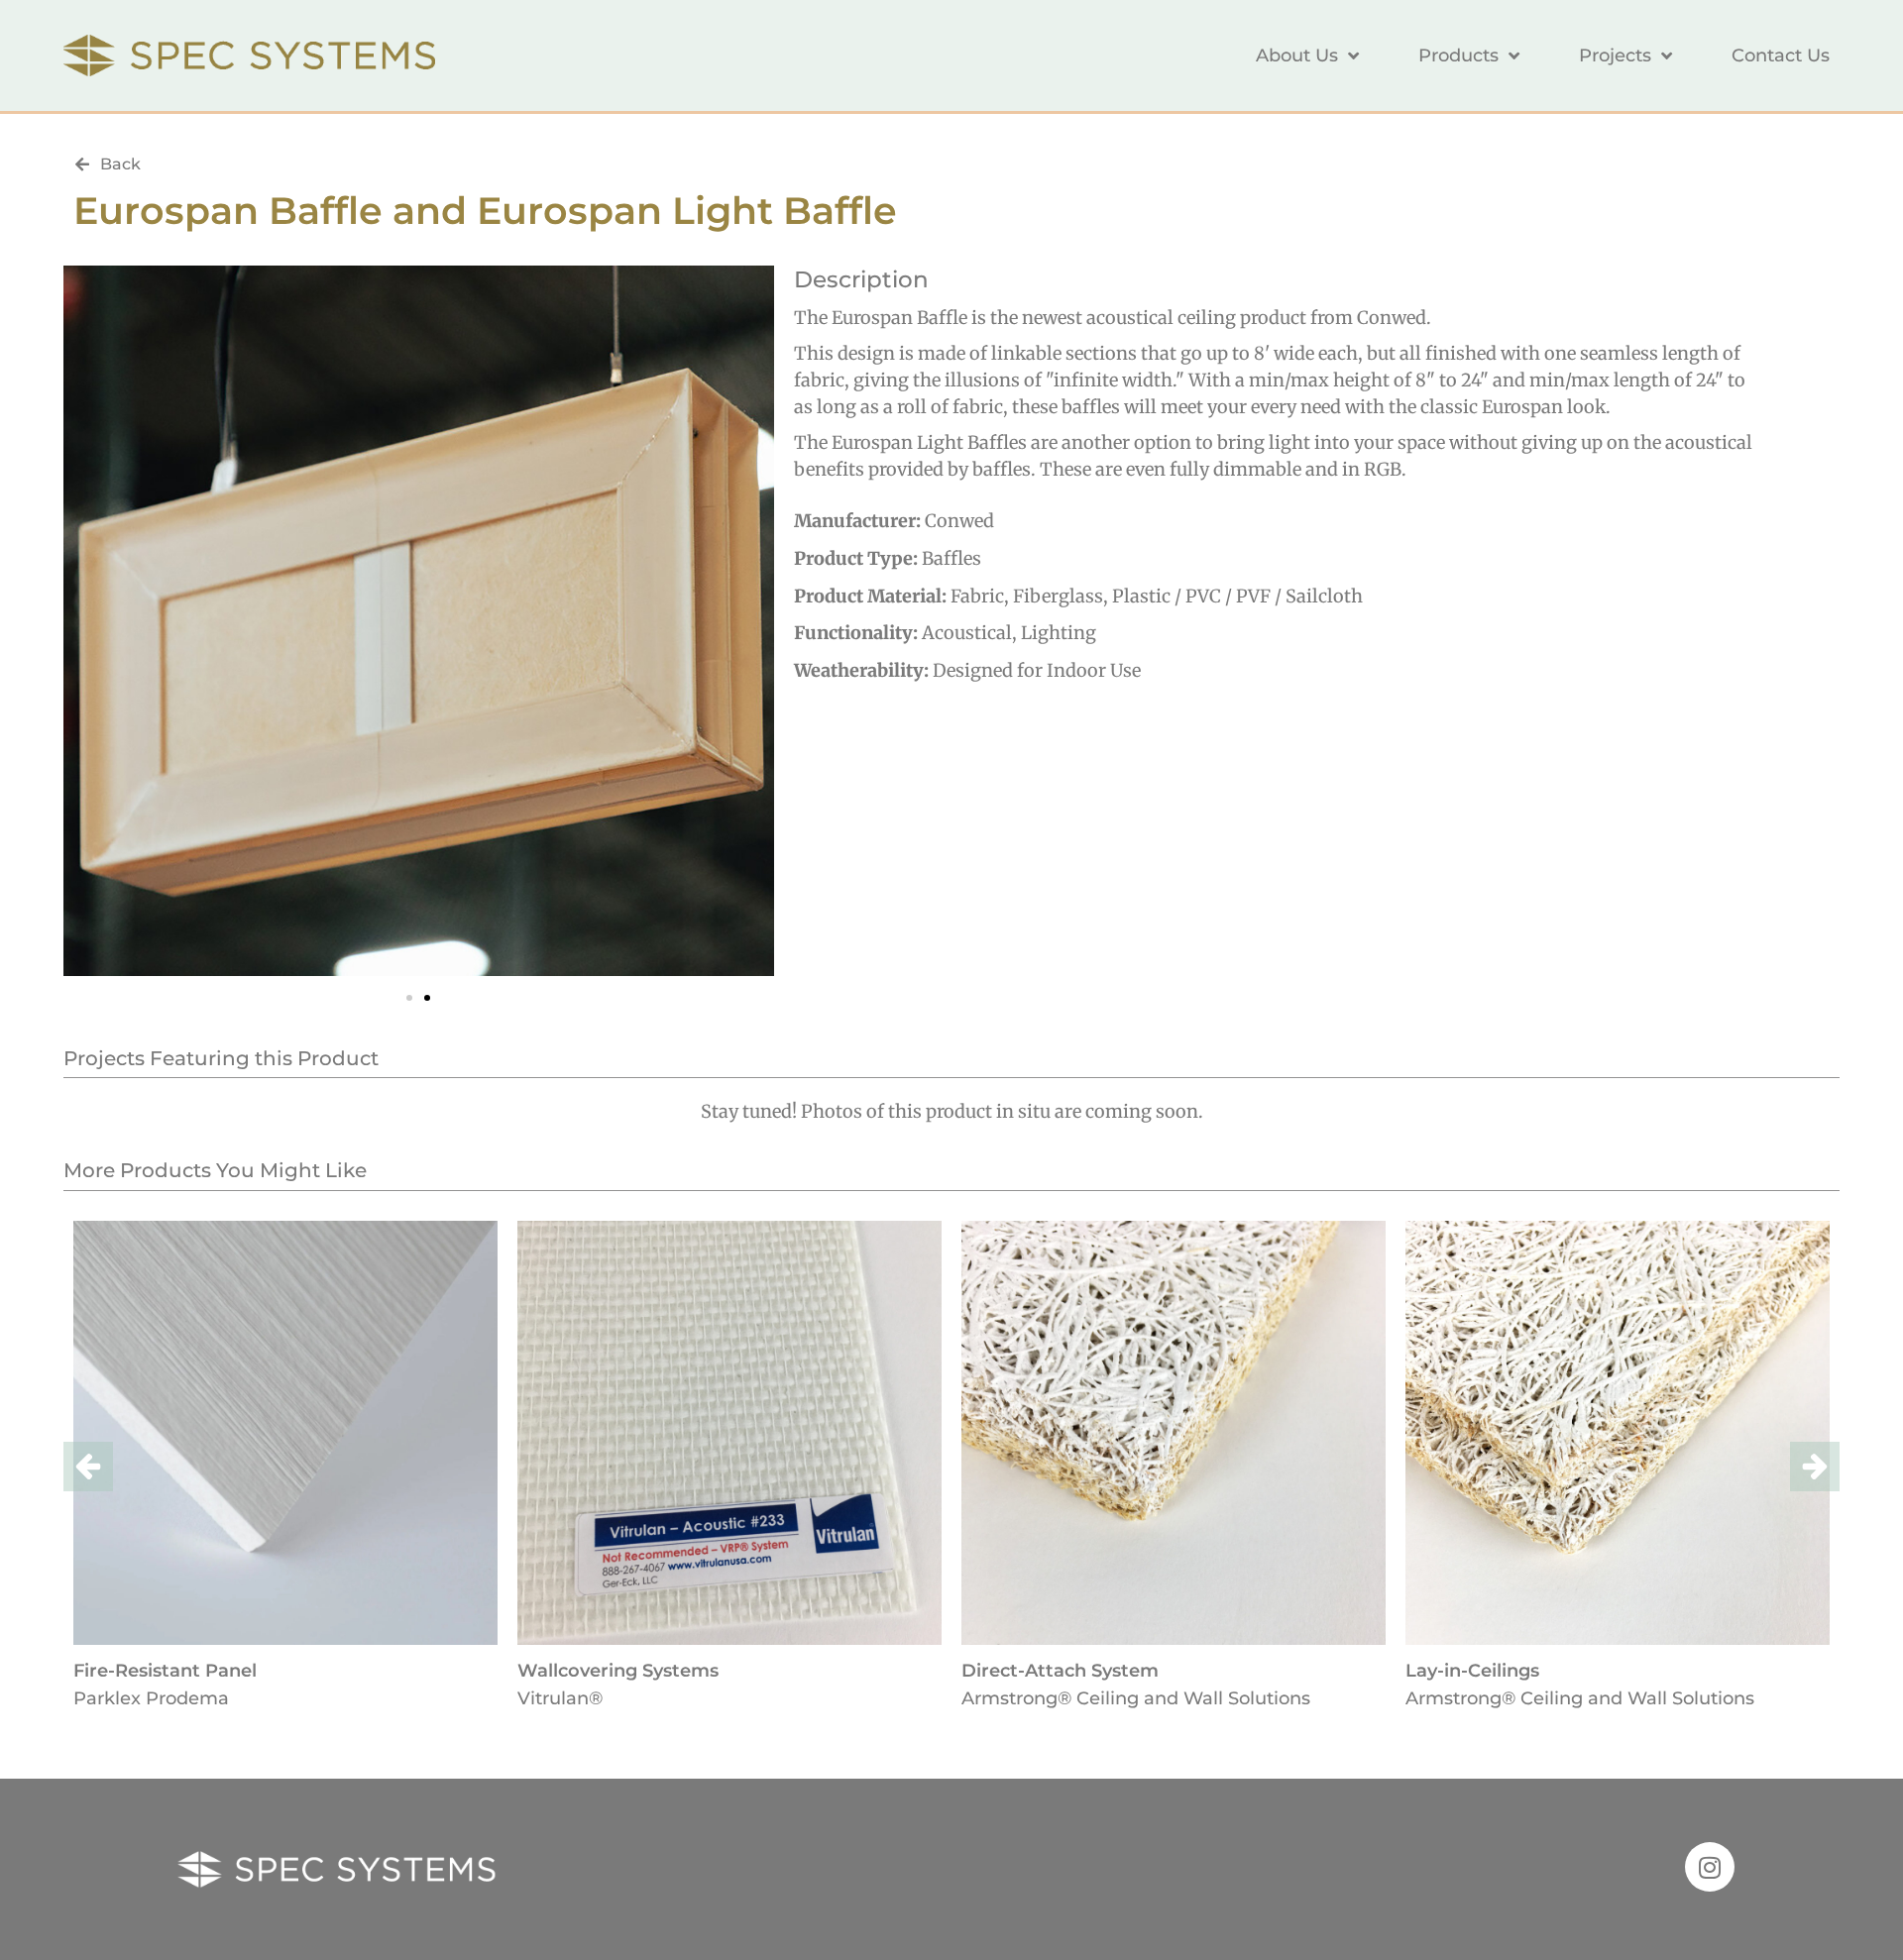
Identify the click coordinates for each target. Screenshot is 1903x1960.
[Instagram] (1710, 1867)
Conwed (959, 521)
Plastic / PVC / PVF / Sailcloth (1237, 596)
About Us (1297, 55)
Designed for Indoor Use (1037, 670)
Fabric (977, 596)
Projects (1615, 55)
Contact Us (1781, 55)
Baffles (951, 558)
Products (1458, 55)
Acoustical (967, 633)
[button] (409, 998)
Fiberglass (1058, 596)
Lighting (1059, 633)
